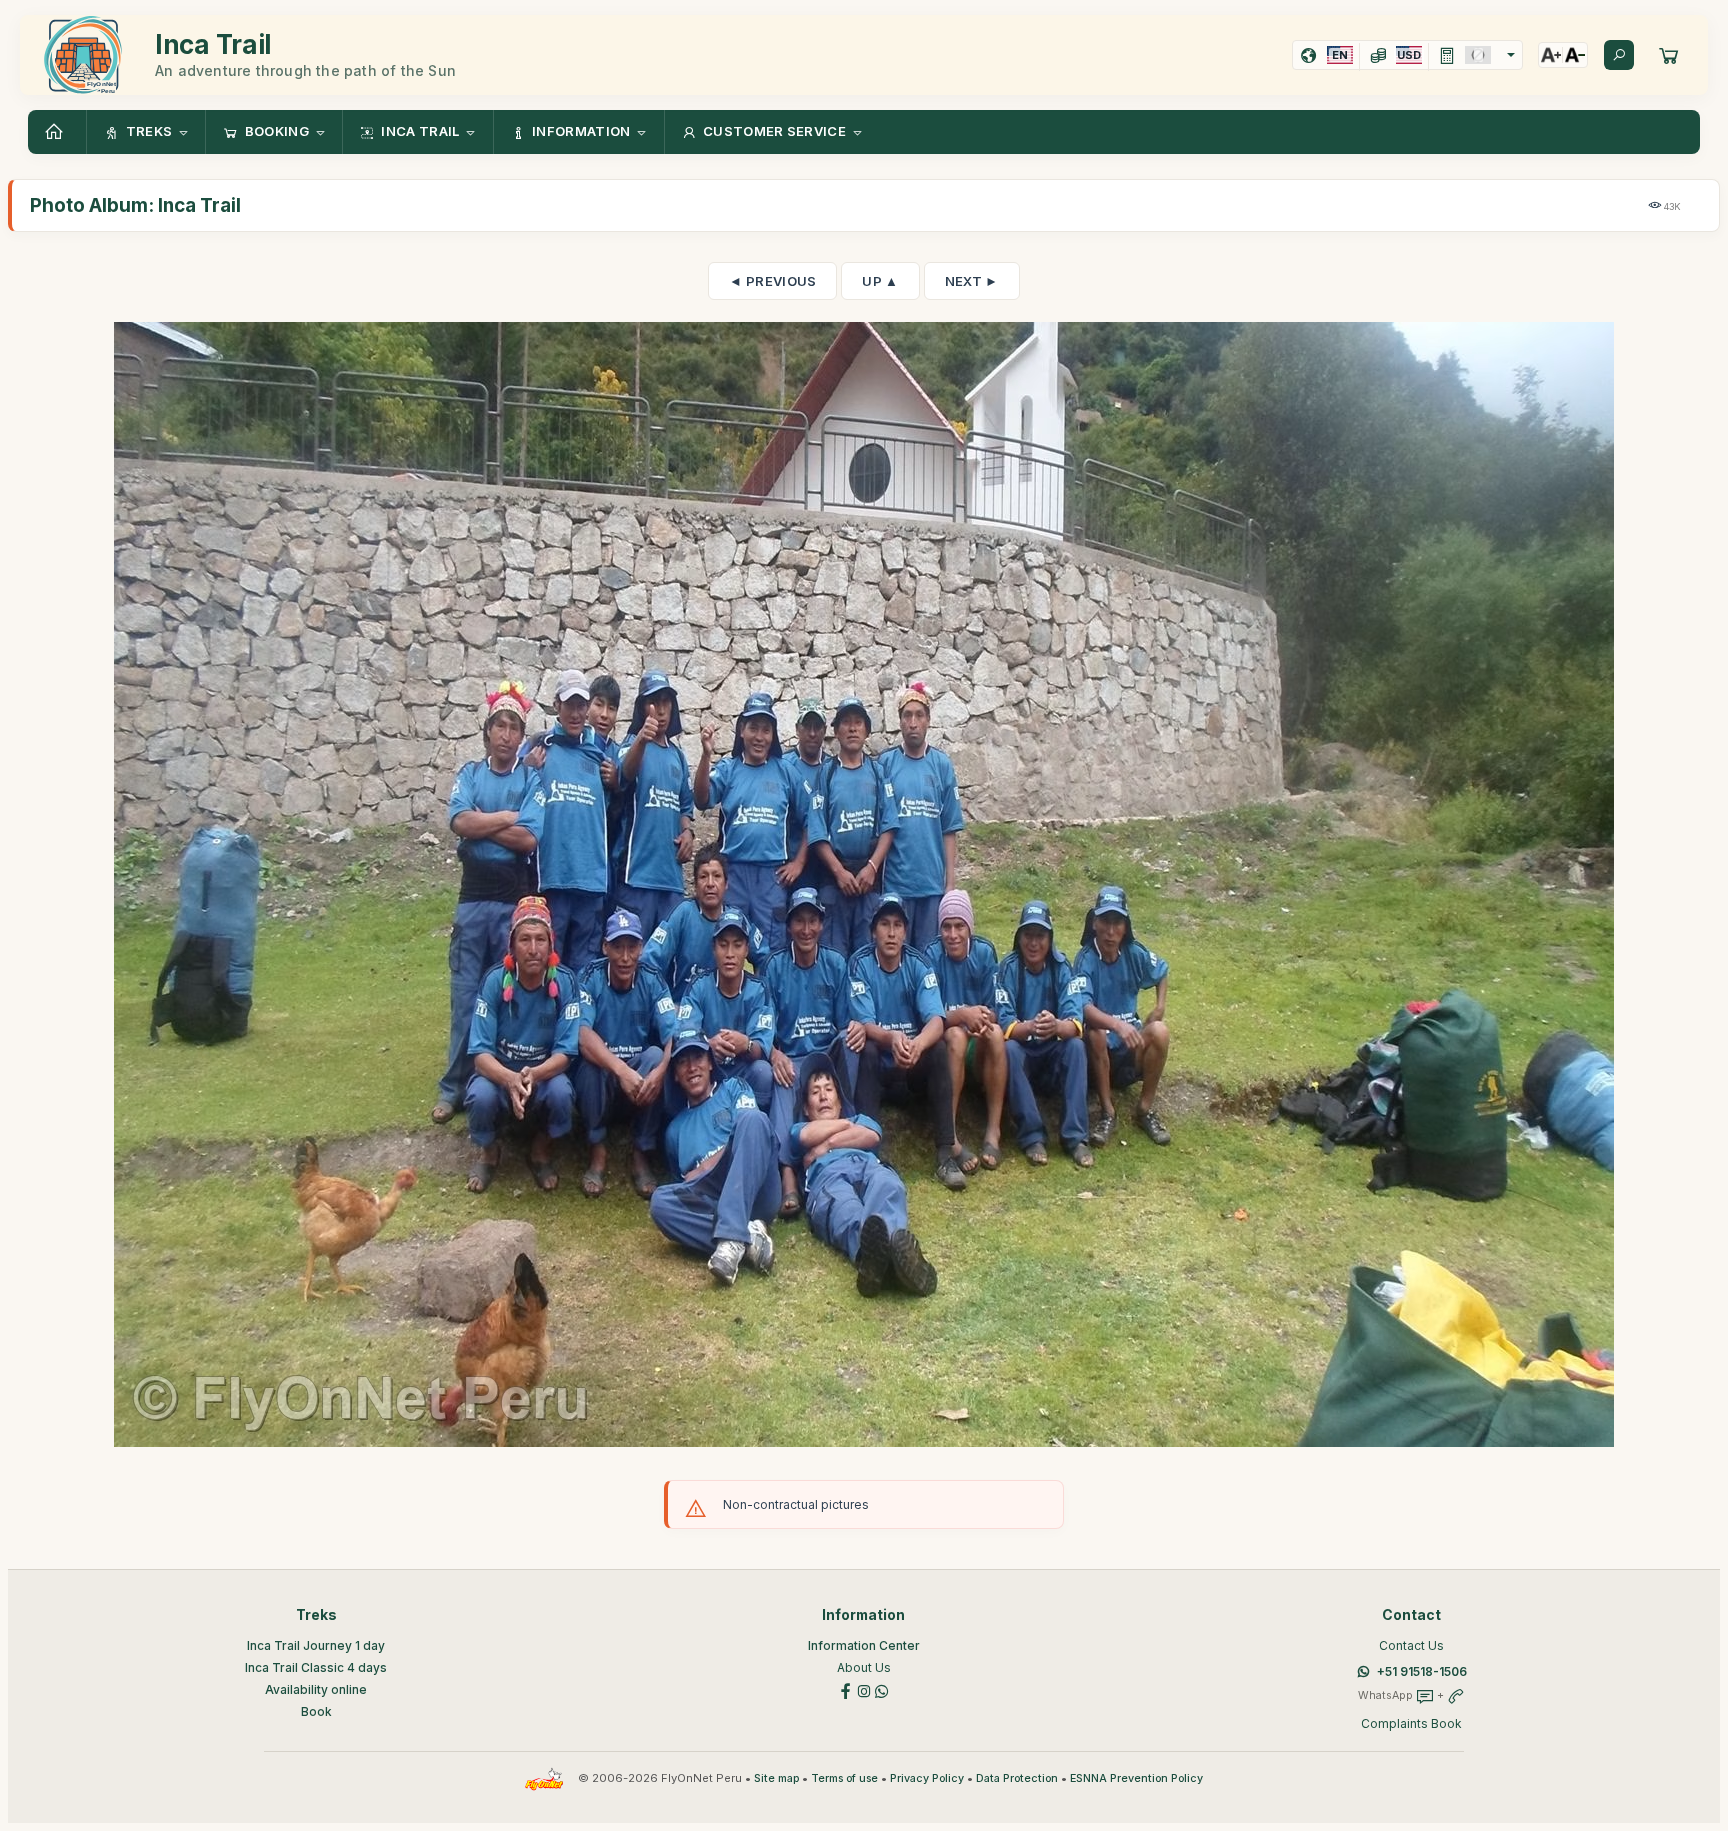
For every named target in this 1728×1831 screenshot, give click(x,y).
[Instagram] (864, 1689)
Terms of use (844, 1778)
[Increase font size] (1551, 55)
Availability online (316, 1689)
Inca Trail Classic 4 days (316, 1667)
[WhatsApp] (882, 1689)
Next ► (972, 281)
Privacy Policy (927, 1778)
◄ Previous (772, 281)
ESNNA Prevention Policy (1136, 1778)
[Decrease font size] (1575, 55)
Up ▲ (880, 281)
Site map (776, 1778)
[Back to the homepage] (57, 132)
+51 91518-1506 (1422, 1671)
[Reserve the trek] (1669, 55)
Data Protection (1017, 1778)
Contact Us (1411, 1645)
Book (316, 1711)
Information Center (864, 1645)
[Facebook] (846, 1689)
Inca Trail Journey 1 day (316, 1645)
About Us (864, 1667)
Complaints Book (1411, 1723)
